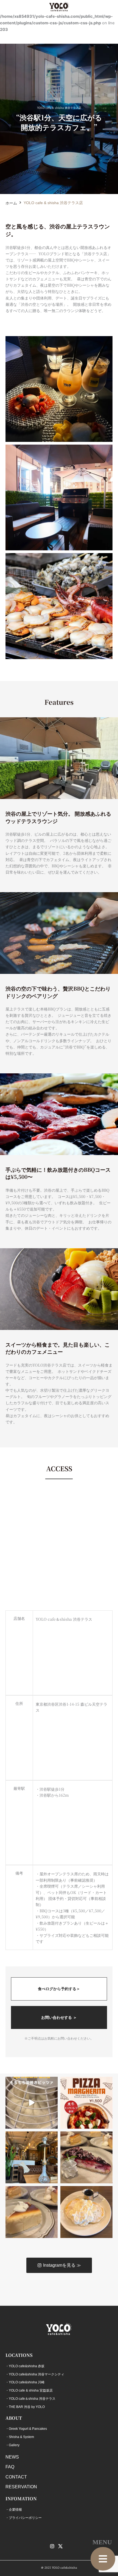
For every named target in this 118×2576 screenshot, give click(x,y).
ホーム (11, 203)
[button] (103, 2559)
